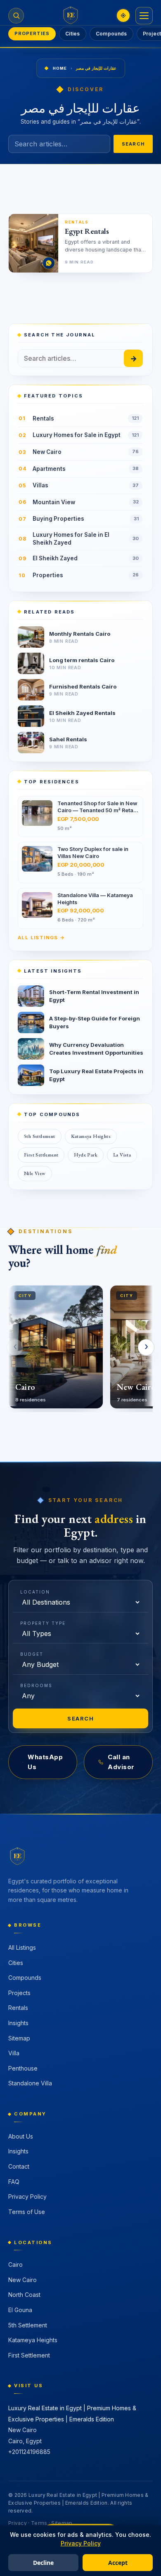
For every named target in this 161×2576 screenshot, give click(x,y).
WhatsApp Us (45, 1762)
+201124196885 (29, 2452)
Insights (18, 2023)
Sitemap (19, 2038)
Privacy (18, 2523)
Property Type (43, 1623)
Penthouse (23, 2068)
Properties (32, 33)
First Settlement (41, 1155)
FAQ (14, 2182)
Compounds (111, 34)
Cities (73, 34)
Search (133, 144)
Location (35, 1592)
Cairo (15, 2265)
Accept (118, 2563)
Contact (19, 2166)
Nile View (35, 1173)
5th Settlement (40, 1136)
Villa (14, 2053)
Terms (39, 2523)
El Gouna (20, 2310)
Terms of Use (27, 2212)
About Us (21, 2136)
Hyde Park (86, 1155)
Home (60, 68)
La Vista (122, 1155)
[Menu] (144, 16)
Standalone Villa (30, 2083)
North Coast (24, 2295)
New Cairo (22, 2280)
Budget (32, 1654)
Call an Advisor (121, 1762)
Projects (19, 1993)
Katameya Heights (91, 1136)
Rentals (18, 2008)
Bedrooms (36, 1685)
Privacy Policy (27, 2196)
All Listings (22, 1947)
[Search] (16, 16)
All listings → (41, 938)
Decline (43, 2563)
